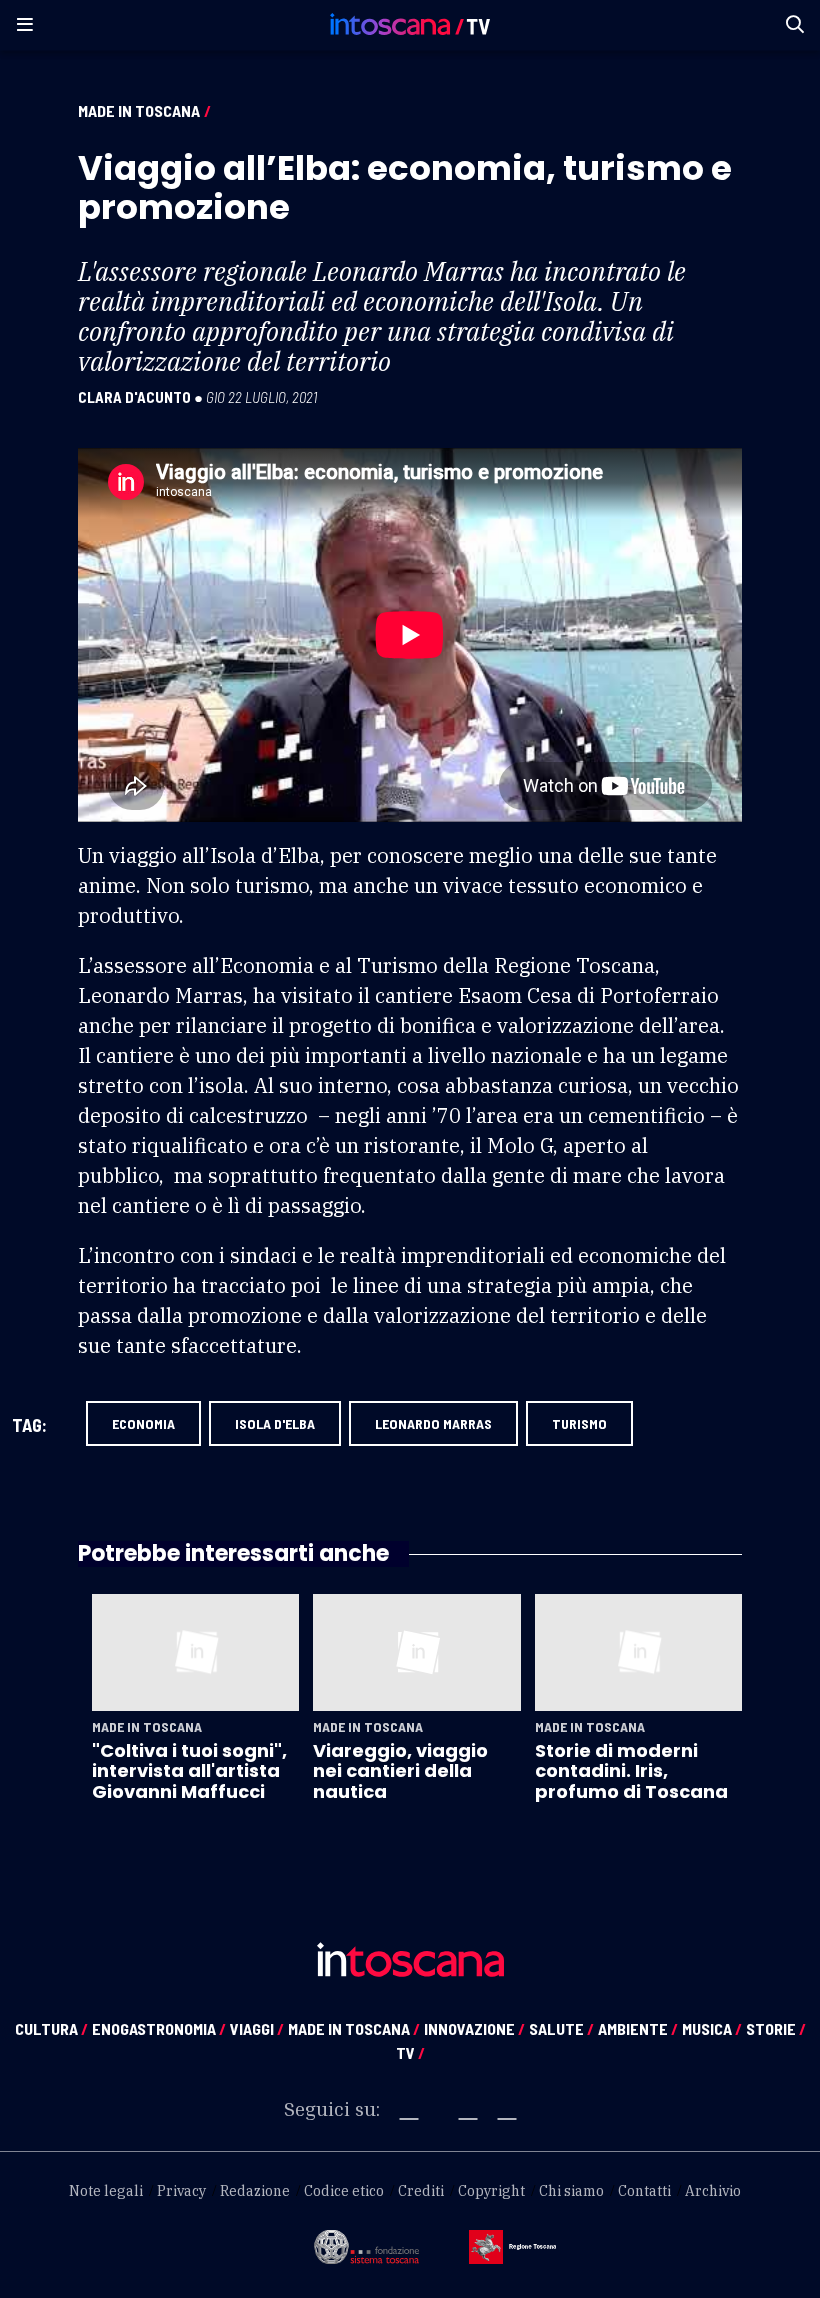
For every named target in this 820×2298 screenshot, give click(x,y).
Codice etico (344, 2191)
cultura (51, 2028)
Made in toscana (354, 2028)
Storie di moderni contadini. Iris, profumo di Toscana (631, 1771)
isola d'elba (275, 1423)
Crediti (421, 2191)
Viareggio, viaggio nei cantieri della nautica (400, 1771)
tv (410, 2052)
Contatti (644, 2191)
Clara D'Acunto (134, 397)
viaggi (257, 2028)
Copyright (491, 2191)
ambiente (638, 2028)
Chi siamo (571, 2191)
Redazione (255, 2191)
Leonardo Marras (433, 1423)
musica (712, 2028)
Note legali (106, 2191)
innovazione (474, 2028)
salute (561, 2028)
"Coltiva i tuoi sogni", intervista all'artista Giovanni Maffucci (189, 1771)
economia (143, 1423)
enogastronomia (159, 2028)
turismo (579, 1423)
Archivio (713, 2191)
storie (776, 2028)
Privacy (181, 2191)
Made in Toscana (139, 110)
